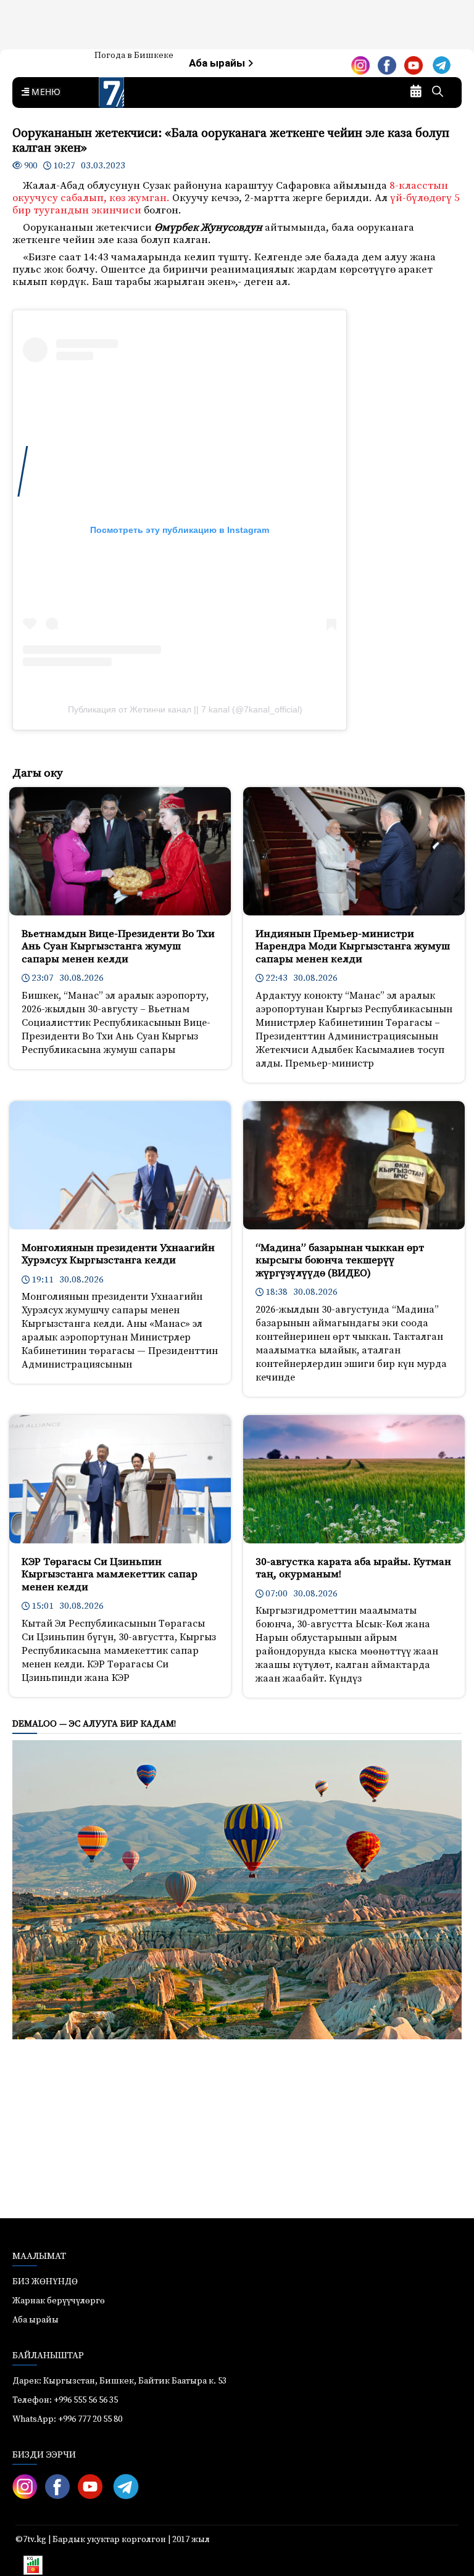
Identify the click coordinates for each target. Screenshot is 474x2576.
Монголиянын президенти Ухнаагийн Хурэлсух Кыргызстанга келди (118, 1254)
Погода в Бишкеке (134, 56)
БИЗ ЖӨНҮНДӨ (45, 2282)
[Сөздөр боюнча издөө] (438, 93)
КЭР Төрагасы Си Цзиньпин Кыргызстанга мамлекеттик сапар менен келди (110, 1575)
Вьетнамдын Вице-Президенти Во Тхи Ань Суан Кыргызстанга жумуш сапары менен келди (118, 947)
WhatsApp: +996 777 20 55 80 (67, 2419)
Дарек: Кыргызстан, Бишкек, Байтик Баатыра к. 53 (119, 2381)
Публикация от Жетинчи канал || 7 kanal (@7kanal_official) (185, 709)
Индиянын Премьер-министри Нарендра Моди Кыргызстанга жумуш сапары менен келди (353, 947)
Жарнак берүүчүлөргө (59, 2301)
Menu (44, 93)
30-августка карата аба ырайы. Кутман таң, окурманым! (353, 1568)
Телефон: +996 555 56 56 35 (65, 2400)
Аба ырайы (218, 63)
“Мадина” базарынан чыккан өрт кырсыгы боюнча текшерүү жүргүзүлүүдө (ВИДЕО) (340, 1261)
